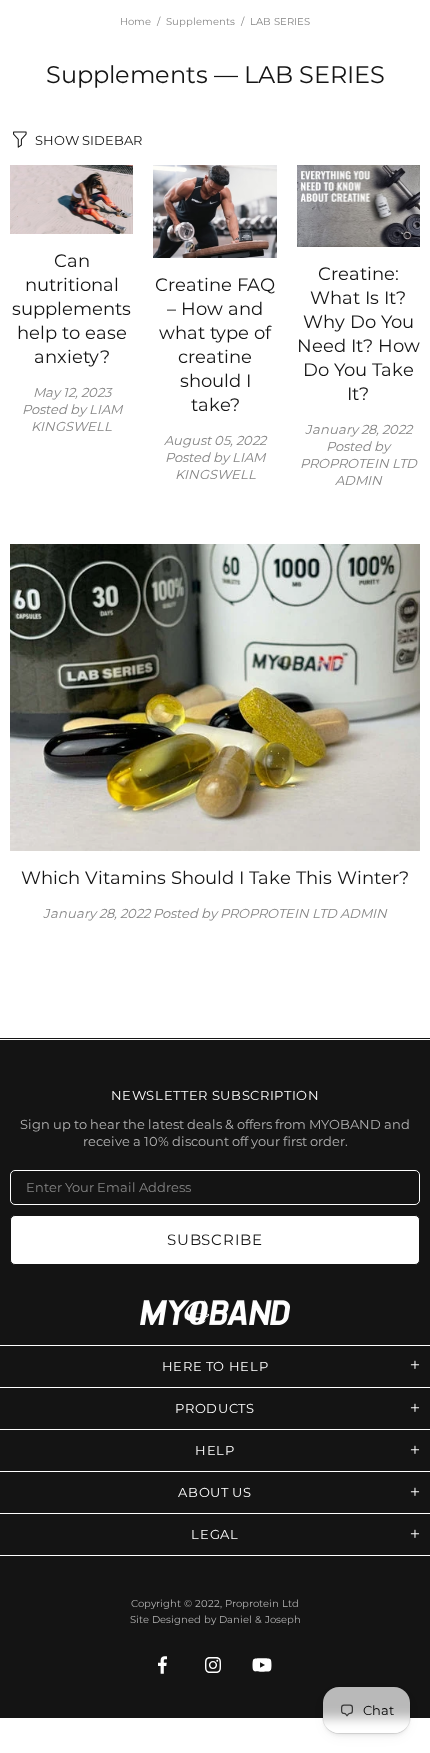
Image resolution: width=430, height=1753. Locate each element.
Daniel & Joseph (260, 1619)
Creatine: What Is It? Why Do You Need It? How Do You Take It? (358, 334)
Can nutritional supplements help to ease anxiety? (71, 309)
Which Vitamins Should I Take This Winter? (215, 878)
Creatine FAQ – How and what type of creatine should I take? (215, 345)
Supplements (200, 21)
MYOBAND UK (215, 1312)
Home (135, 21)
